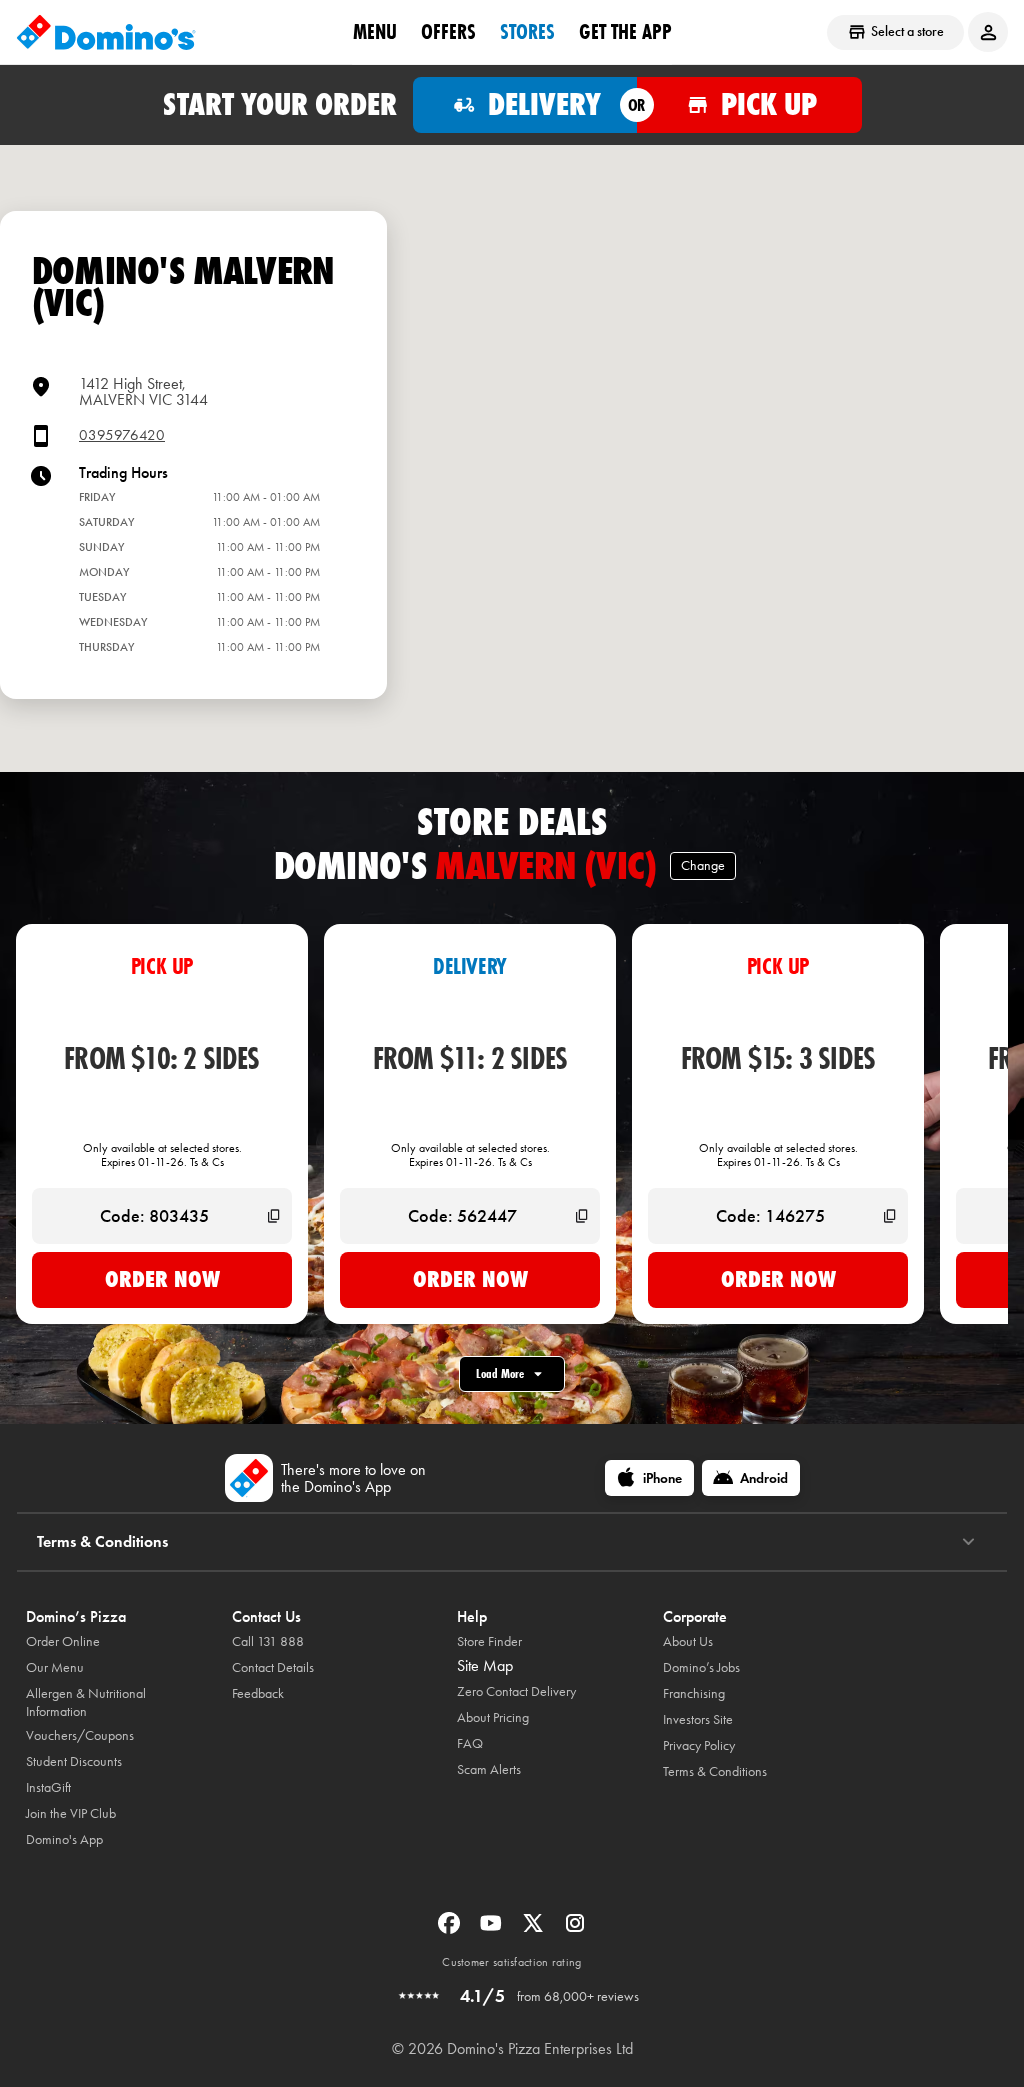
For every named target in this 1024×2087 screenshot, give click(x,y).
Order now (162, 1279)
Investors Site (698, 1719)
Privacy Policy (699, 1745)
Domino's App (64, 1839)
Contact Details (273, 1667)
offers (448, 31)
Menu (375, 31)
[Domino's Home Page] (106, 32)
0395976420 (122, 435)
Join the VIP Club (71, 1813)
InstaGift (48, 1787)
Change (703, 865)
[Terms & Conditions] (968, 1542)
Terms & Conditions (715, 1771)
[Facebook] (451, 1929)
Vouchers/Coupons (80, 1735)
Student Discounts (74, 1761)
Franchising (694, 1693)
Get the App (625, 31)
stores (527, 31)
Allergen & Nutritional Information (86, 1702)
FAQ (470, 1743)
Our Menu (55, 1667)
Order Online (63, 1641)
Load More (500, 1373)
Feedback (258, 1693)
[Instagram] (575, 1929)
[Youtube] (493, 1929)
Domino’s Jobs (701, 1667)
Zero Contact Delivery (516, 1691)
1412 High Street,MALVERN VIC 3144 (143, 391)
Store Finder (489, 1641)
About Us (688, 1641)
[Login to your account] (988, 32)
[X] (535, 1929)
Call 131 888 (268, 1641)
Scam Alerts (489, 1769)
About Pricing (493, 1717)
